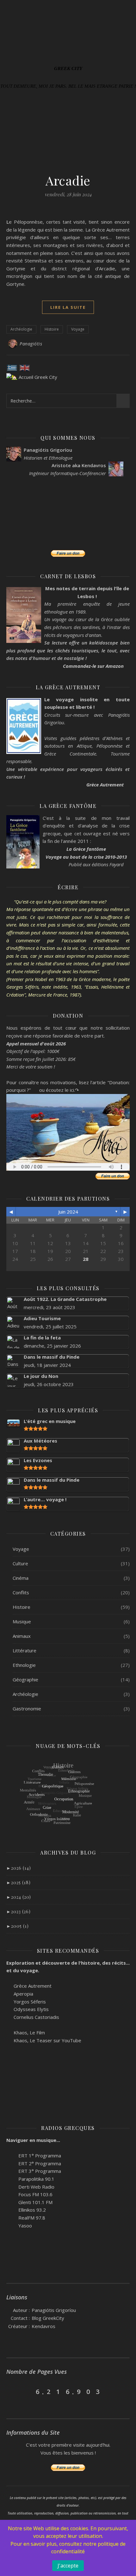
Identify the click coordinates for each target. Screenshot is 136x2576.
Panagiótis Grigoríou (54, 2310)
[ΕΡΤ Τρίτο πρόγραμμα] (9, 2170)
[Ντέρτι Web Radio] (9, 2186)
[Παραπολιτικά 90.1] (9, 2178)
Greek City (68, 69)
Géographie (25, 1679)
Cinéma (21, 1578)
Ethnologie (24, 1665)
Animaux (22, 1636)
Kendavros (43, 2326)
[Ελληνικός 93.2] (9, 2209)
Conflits (21, 1592)
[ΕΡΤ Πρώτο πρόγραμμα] (9, 2155)
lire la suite (68, 307)
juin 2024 (68, 1212)
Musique (22, 1621)
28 (86, 1259)
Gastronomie (27, 1709)
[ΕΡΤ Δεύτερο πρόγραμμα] (9, 2163)
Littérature (25, 1650)
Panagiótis (31, 344)
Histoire (52, 329)
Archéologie (21, 329)
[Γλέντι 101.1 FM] (9, 2202)
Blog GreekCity (48, 2318)
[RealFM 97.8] (9, 2217)
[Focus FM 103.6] (9, 2194)
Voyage (78, 329)
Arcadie (68, 180)
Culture (20, 1563)
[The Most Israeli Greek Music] (9, 2225)
